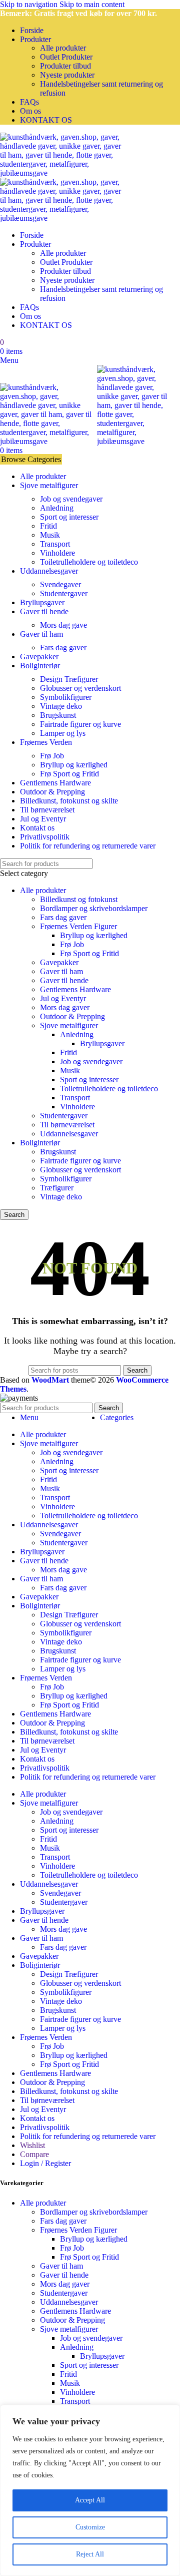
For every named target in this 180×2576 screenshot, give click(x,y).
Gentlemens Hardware (75, 989)
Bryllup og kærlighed (74, 765)
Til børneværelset (67, 1125)
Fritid (48, 526)
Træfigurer (57, 1188)
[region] (90, 2490)
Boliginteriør (40, 1143)
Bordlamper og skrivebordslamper (94, 908)
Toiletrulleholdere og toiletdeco (89, 562)
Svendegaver (60, 584)
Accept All (90, 2500)
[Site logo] (62, 173)
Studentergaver (64, 593)
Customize (90, 2527)
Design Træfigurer (69, 679)
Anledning (57, 508)
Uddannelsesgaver (69, 1134)
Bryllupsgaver (102, 1043)
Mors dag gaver (65, 1007)
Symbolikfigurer (66, 697)
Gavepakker (59, 962)
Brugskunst (58, 715)
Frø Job (52, 756)
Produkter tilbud (65, 66)
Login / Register (45, 2163)
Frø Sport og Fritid (69, 774)
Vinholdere (57, 553)
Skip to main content (92, 4)
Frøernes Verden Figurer (78, 926)
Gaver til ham (61, 971)
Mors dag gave (63, 625)
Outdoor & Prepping (72, 1016)
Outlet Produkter (66, 57)
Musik (50, 535)
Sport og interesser (69, 517)
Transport (55, 544)
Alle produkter (63, 48)
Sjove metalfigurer (69, 1025)
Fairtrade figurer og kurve (80, 724)
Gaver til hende (64, 980)
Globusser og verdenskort (80, 688)
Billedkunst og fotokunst (79, 899)
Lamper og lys (63, 733)
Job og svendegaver (71, 499)
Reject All (90, 2554)
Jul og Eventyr (63, 998)
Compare (34, 2154)
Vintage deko (61, 706)
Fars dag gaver (63, 648)
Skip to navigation (30, 4)
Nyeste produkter (67, 75)
